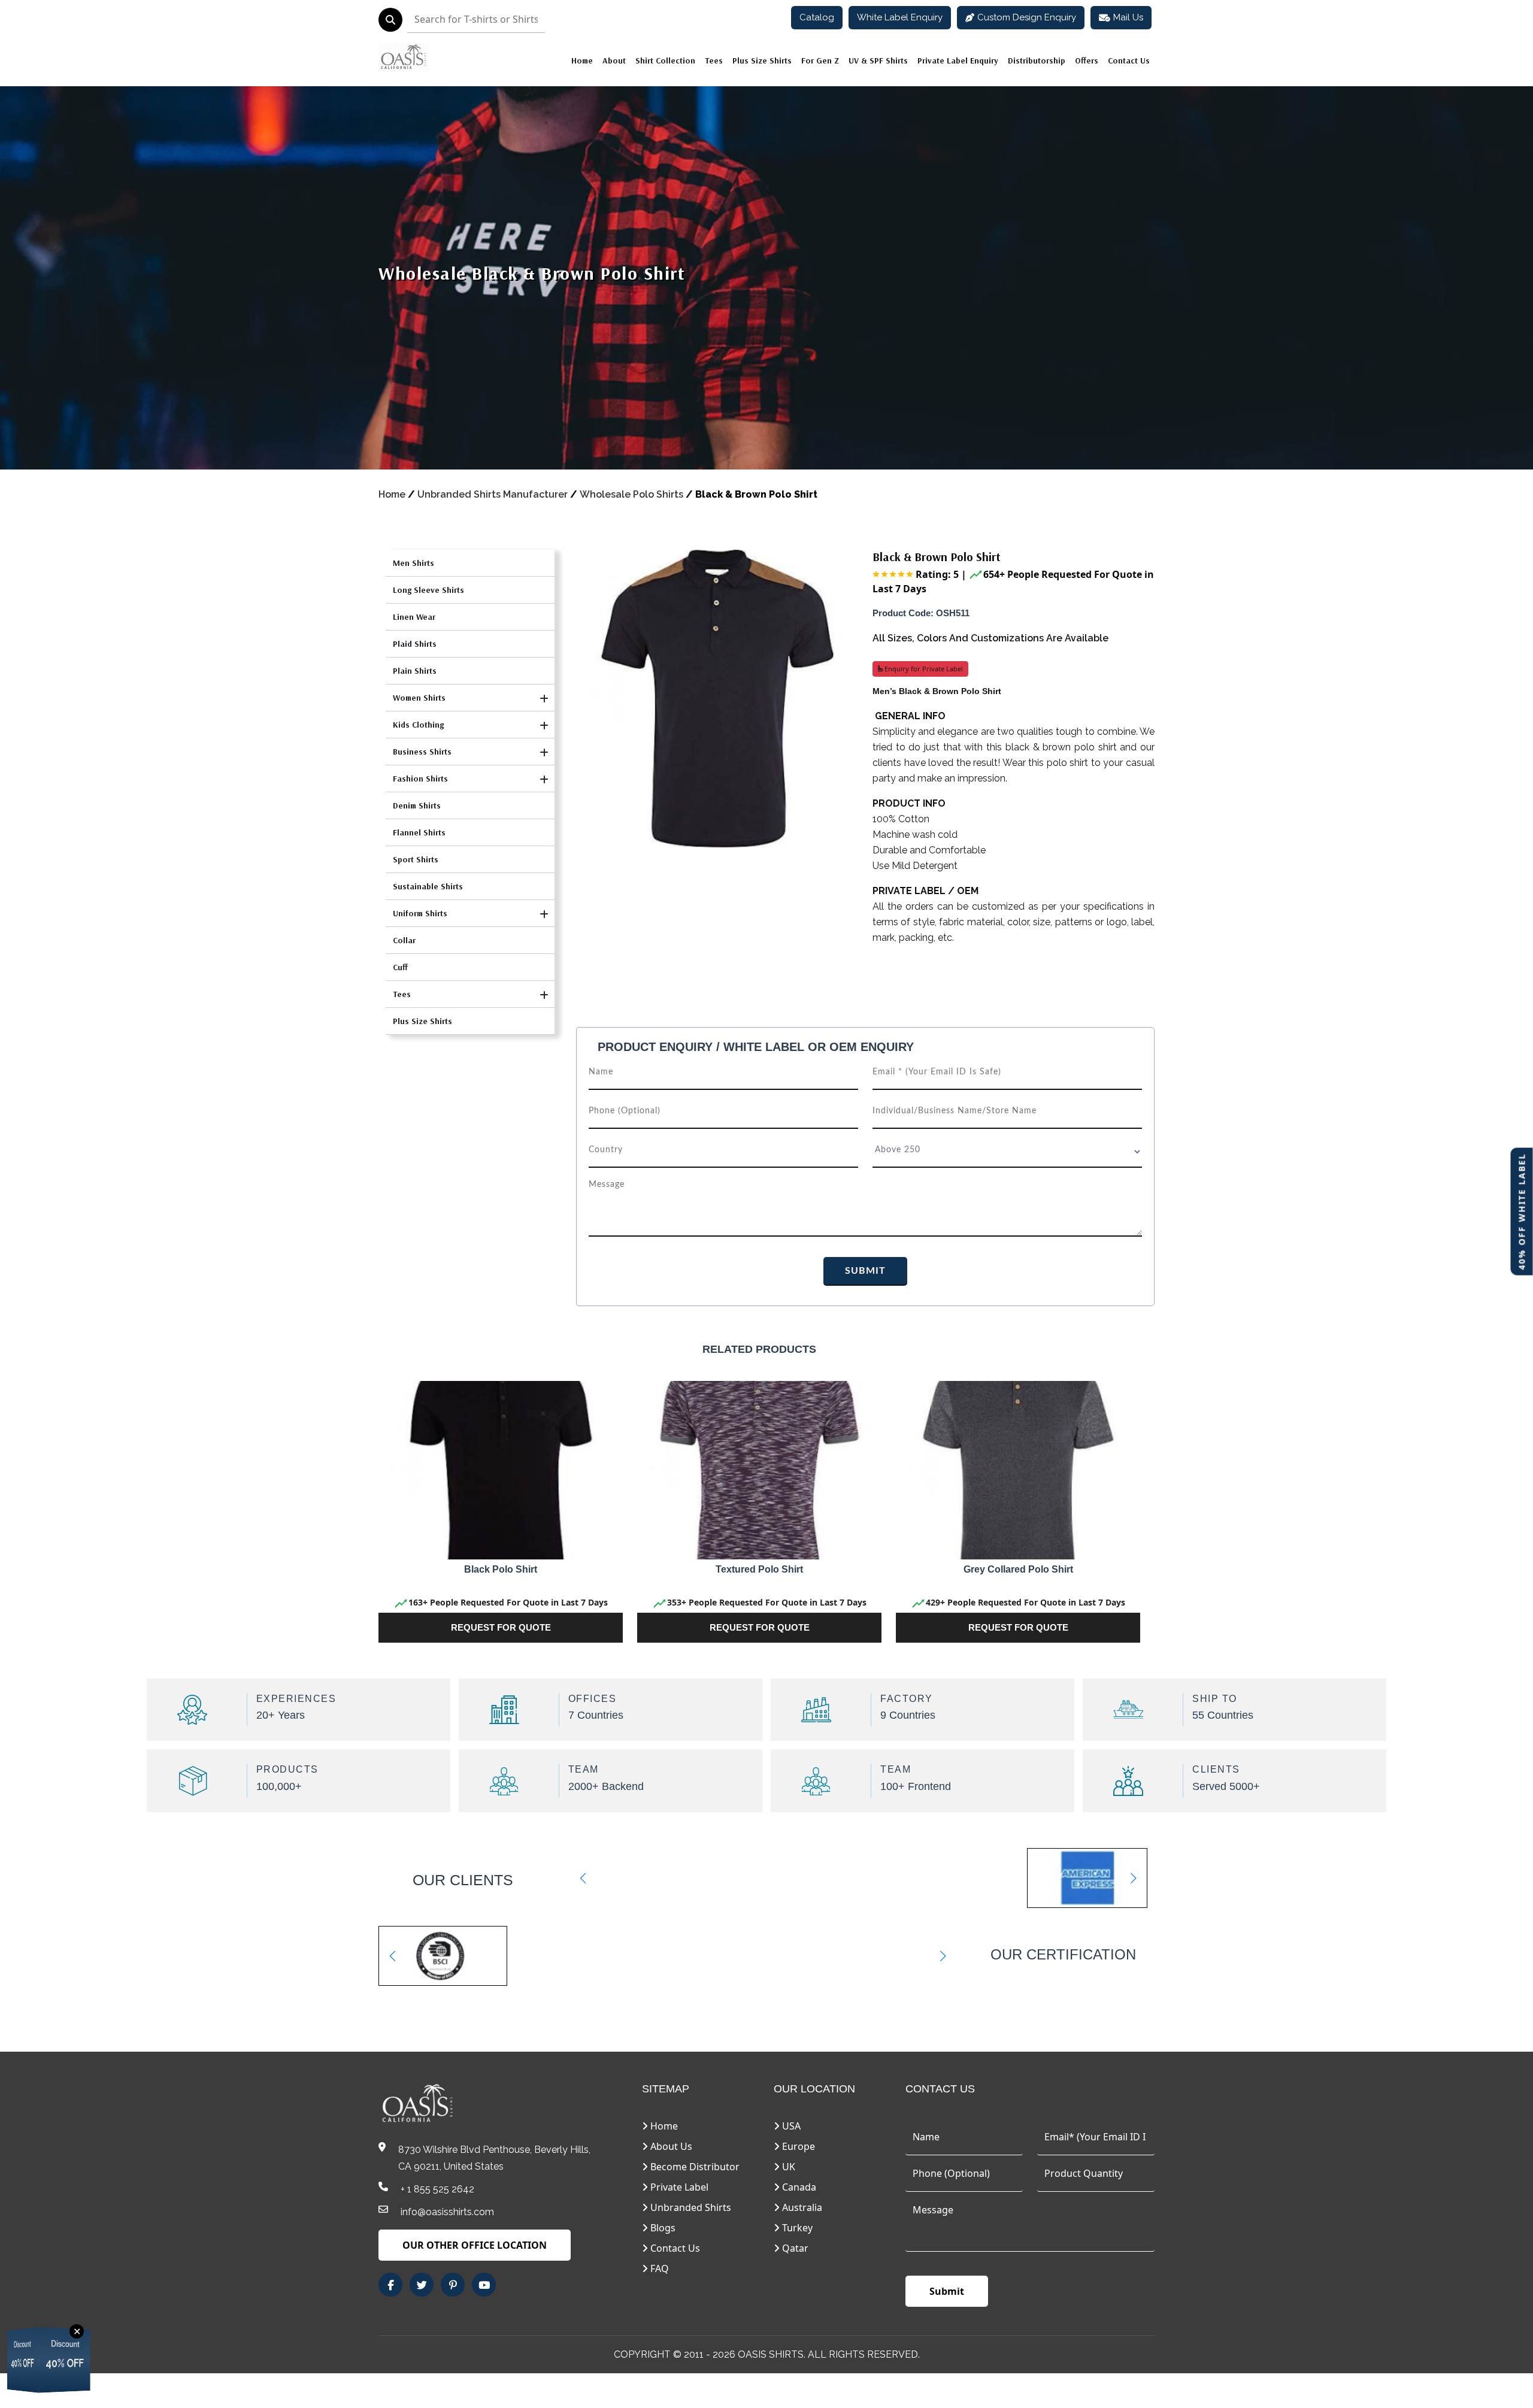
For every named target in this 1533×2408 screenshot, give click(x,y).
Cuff (400, 967)
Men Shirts (413, 563)
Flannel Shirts (419, 832)
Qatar (794, 2248)
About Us (670, 2146)
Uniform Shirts (420, 913)
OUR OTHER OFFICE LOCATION (475, 2245)
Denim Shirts (417, 805)
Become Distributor (694, 2167)
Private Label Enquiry (958, 60)
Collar (404, 940)
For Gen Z (820, 60)
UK (787, 2167)
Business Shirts (422, 752)
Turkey (796, 2228)
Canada (798, 2187)
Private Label (678, 2187)
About (614, 60)
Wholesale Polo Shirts (631, 494)
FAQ (658, 2268)
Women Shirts (419, 698)
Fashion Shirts (420, 779)
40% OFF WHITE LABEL (1522, 1211)
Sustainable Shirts (428, 886)
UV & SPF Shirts (878, 60)
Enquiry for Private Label (923, 669)
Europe (797, 2146)
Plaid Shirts (415, 644)
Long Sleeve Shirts (428, 590)
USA (790, 2126)
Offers (1087, 60)
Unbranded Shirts (690, 2207)
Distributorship (1037, 60)
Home (582, 60)
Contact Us (1129, 60)
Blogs (662, 2228)
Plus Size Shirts (762, 60)
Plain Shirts (415, 671)
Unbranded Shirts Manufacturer (493, 494)
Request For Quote (501, 1627)
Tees (714, 60)
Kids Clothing (418, 725)
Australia (801, 2207)
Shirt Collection (665, 60)
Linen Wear (414, 617)
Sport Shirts (416, 859)
